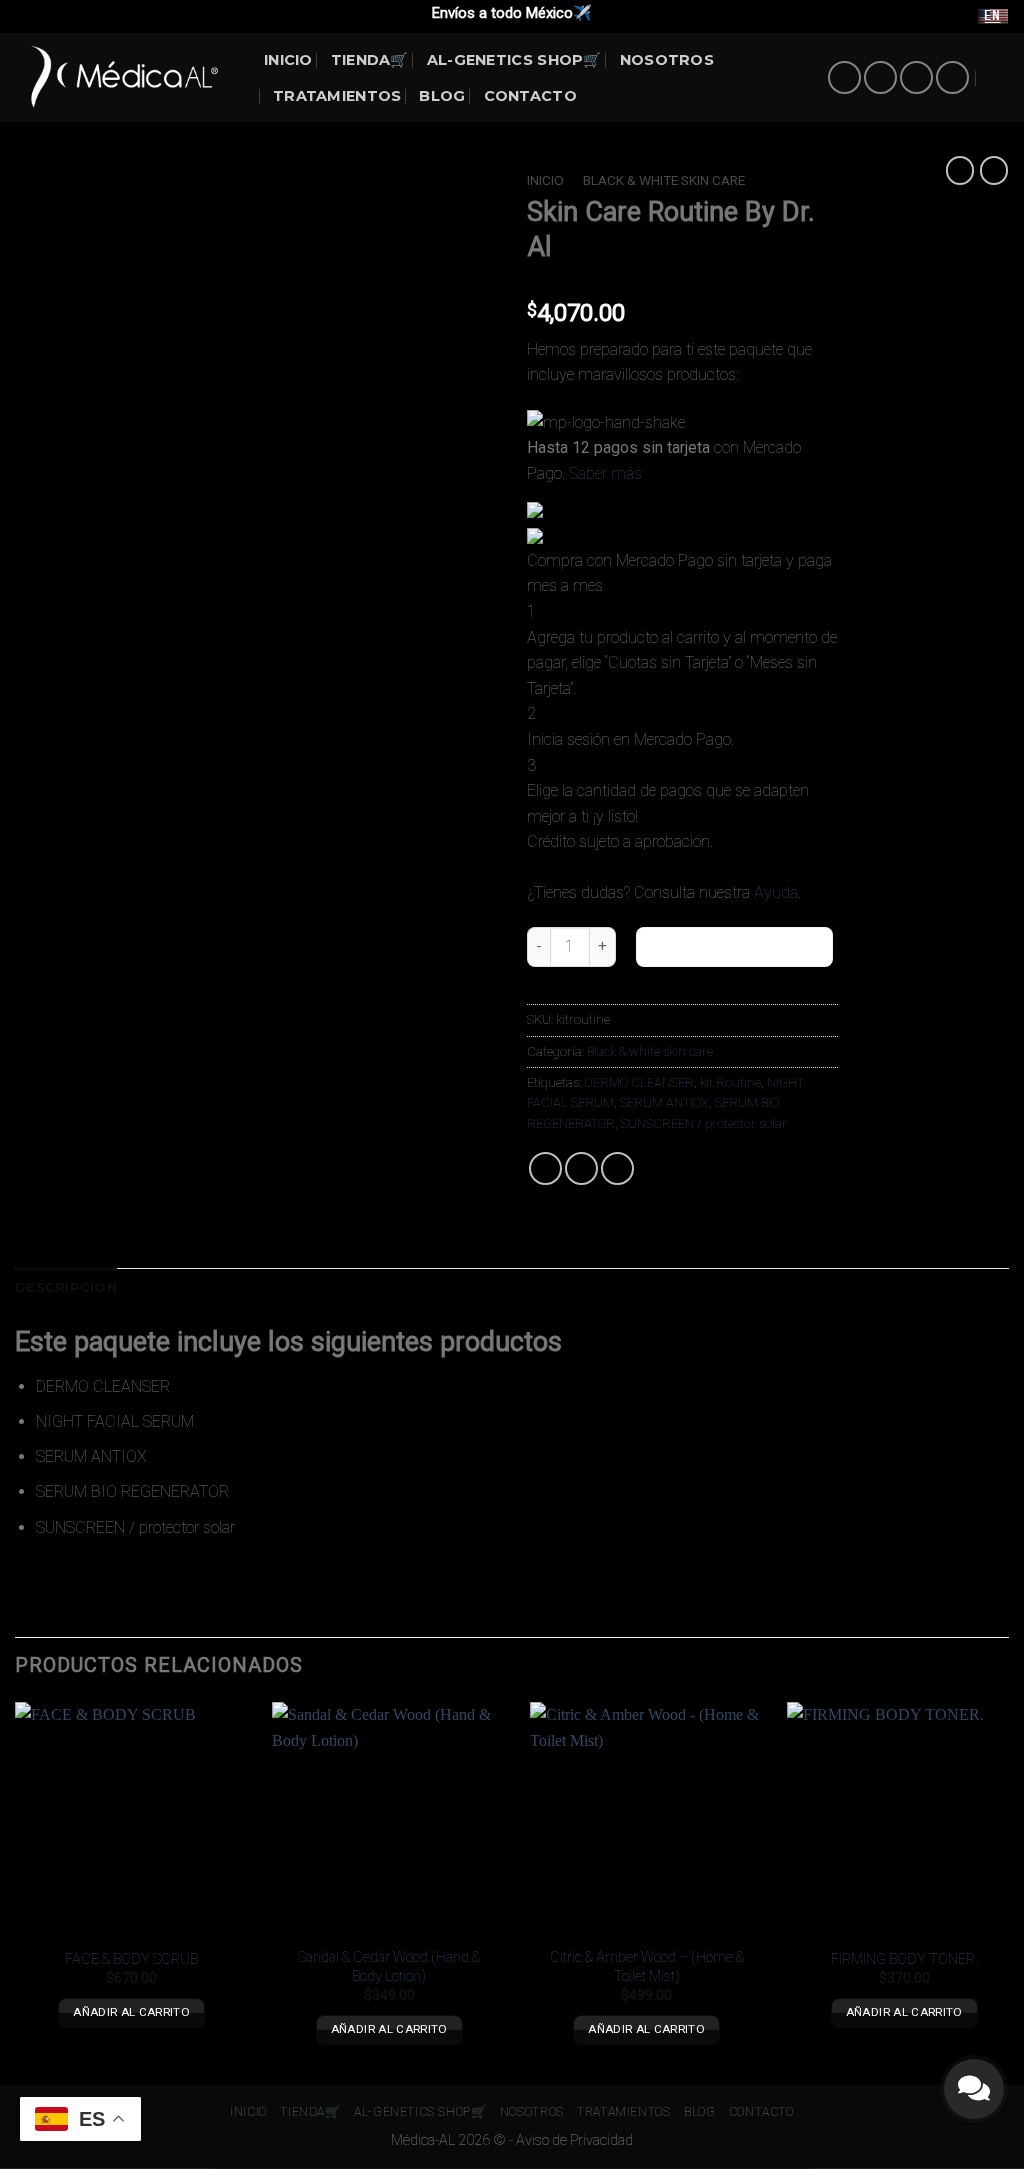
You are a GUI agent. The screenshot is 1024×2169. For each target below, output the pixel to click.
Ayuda (776, 892)
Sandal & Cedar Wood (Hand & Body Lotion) (389, 1967)
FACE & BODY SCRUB (131, 1959)
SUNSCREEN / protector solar (704, 1123)
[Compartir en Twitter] (581, 1168)
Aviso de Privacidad (574, 2140)
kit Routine (730, 1082)
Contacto (530, 96)
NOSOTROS (667, 60)
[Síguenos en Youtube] (952, 77)
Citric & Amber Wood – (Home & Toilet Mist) (647, 1967)
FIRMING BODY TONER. (904, 1959)
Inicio (545, 180)
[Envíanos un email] (916, 77)
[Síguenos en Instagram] (880, 77)
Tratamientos (337, 96)
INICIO (288, 60)
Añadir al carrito (734, 946)
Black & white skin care (664, 180)
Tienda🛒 (370, 60)
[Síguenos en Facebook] (844, 77)
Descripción (66, 1287)
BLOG (442, 96)
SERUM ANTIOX (664, 1102)
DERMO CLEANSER (639, 1082)
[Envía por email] (617, 1168)
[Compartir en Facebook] (545, 1168)
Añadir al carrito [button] (131, 2012)
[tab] (66, 1288)
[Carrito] (999, 78)
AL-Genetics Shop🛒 (514, 60)
